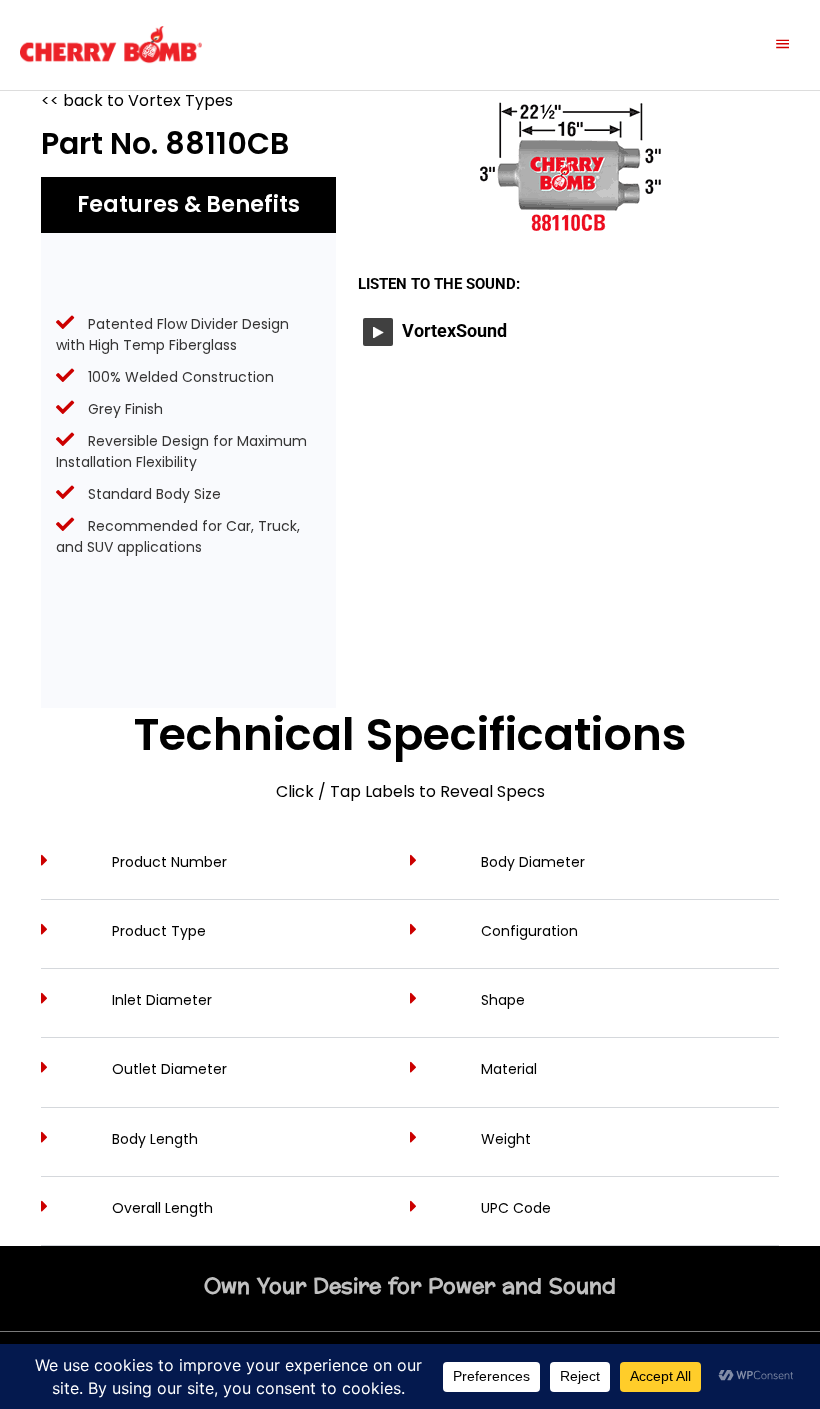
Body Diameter (533, 862)
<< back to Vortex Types (137, 100)
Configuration (529, 931)
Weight (506, 1139)
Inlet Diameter (162, 1000)
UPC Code (516, 1208)
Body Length (155, 1139)
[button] (225, 875)
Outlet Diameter (169, 1069)
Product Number (169, 862)
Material (509, 1069)
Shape (503, 1000)
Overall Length (162, 1208)
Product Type (159, 931)
